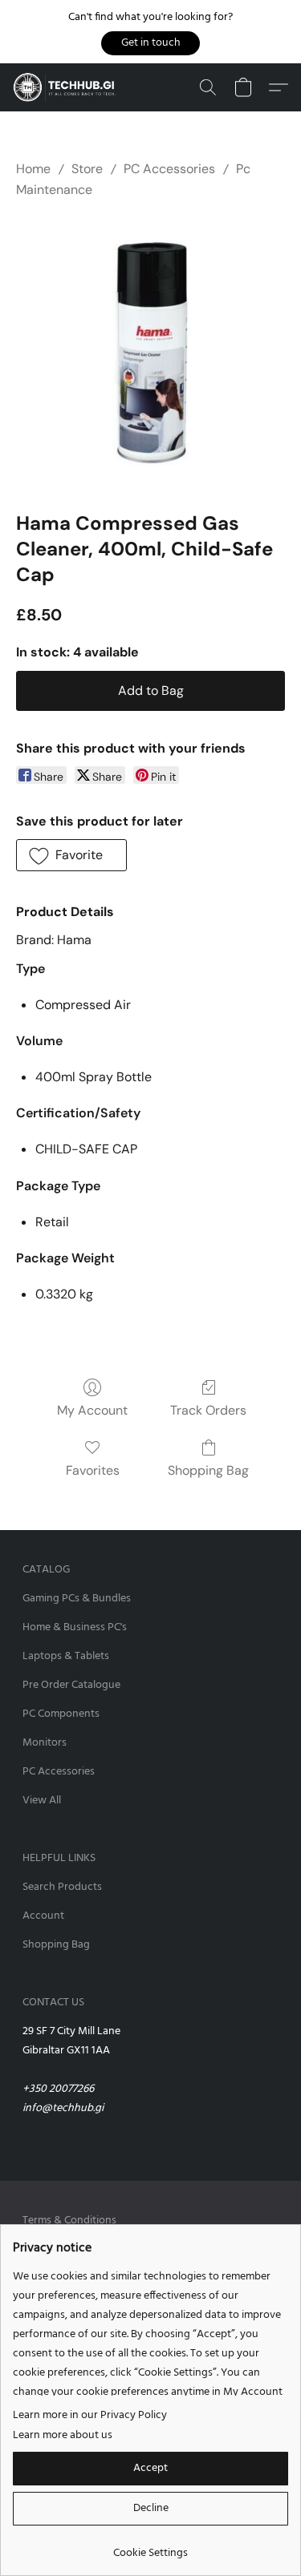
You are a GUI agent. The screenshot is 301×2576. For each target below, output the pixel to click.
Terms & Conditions (69, 2221)
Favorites (93, 1470)
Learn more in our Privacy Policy (90, 2416)
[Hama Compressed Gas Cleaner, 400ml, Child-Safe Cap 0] (150, 352)
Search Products (62, 1887)
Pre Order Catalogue (71, 1685)
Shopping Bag (208, 1470)
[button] (150, 43)
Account (43, 1916)
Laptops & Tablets (66, 1656)
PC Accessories (169, 169)
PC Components (61, 1714)
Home (33, 169)
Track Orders (208, 1410)
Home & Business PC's (75, 1627)
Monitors (45, 1743)
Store (87, 169)
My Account (92, 1410)
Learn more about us (63, 2436)
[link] (150, 2548)
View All (42, 1801)
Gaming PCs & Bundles (77, 1599)
